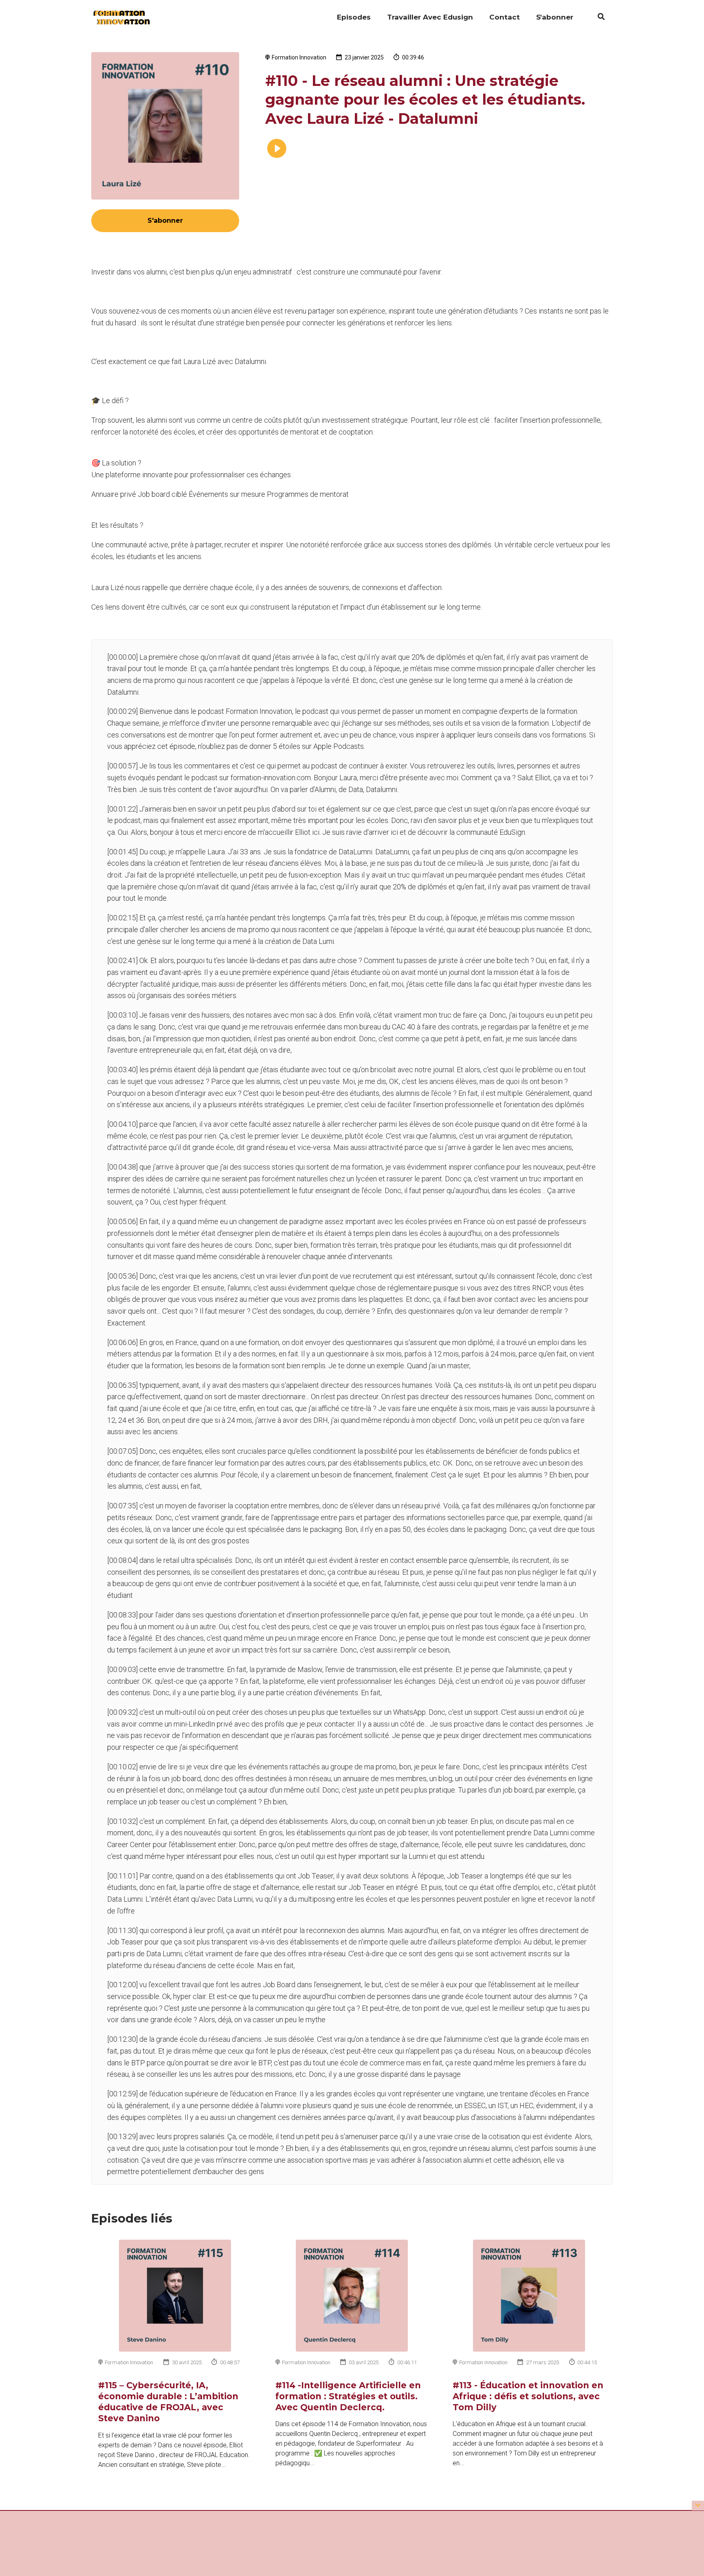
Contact (505, 17)
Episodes (354, 17)
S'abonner (555, 17)
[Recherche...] (597, 18)
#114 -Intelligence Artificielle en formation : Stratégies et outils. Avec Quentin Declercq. (348, 2396)
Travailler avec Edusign (430, 17)
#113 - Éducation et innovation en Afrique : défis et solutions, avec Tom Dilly (528, 2396)
